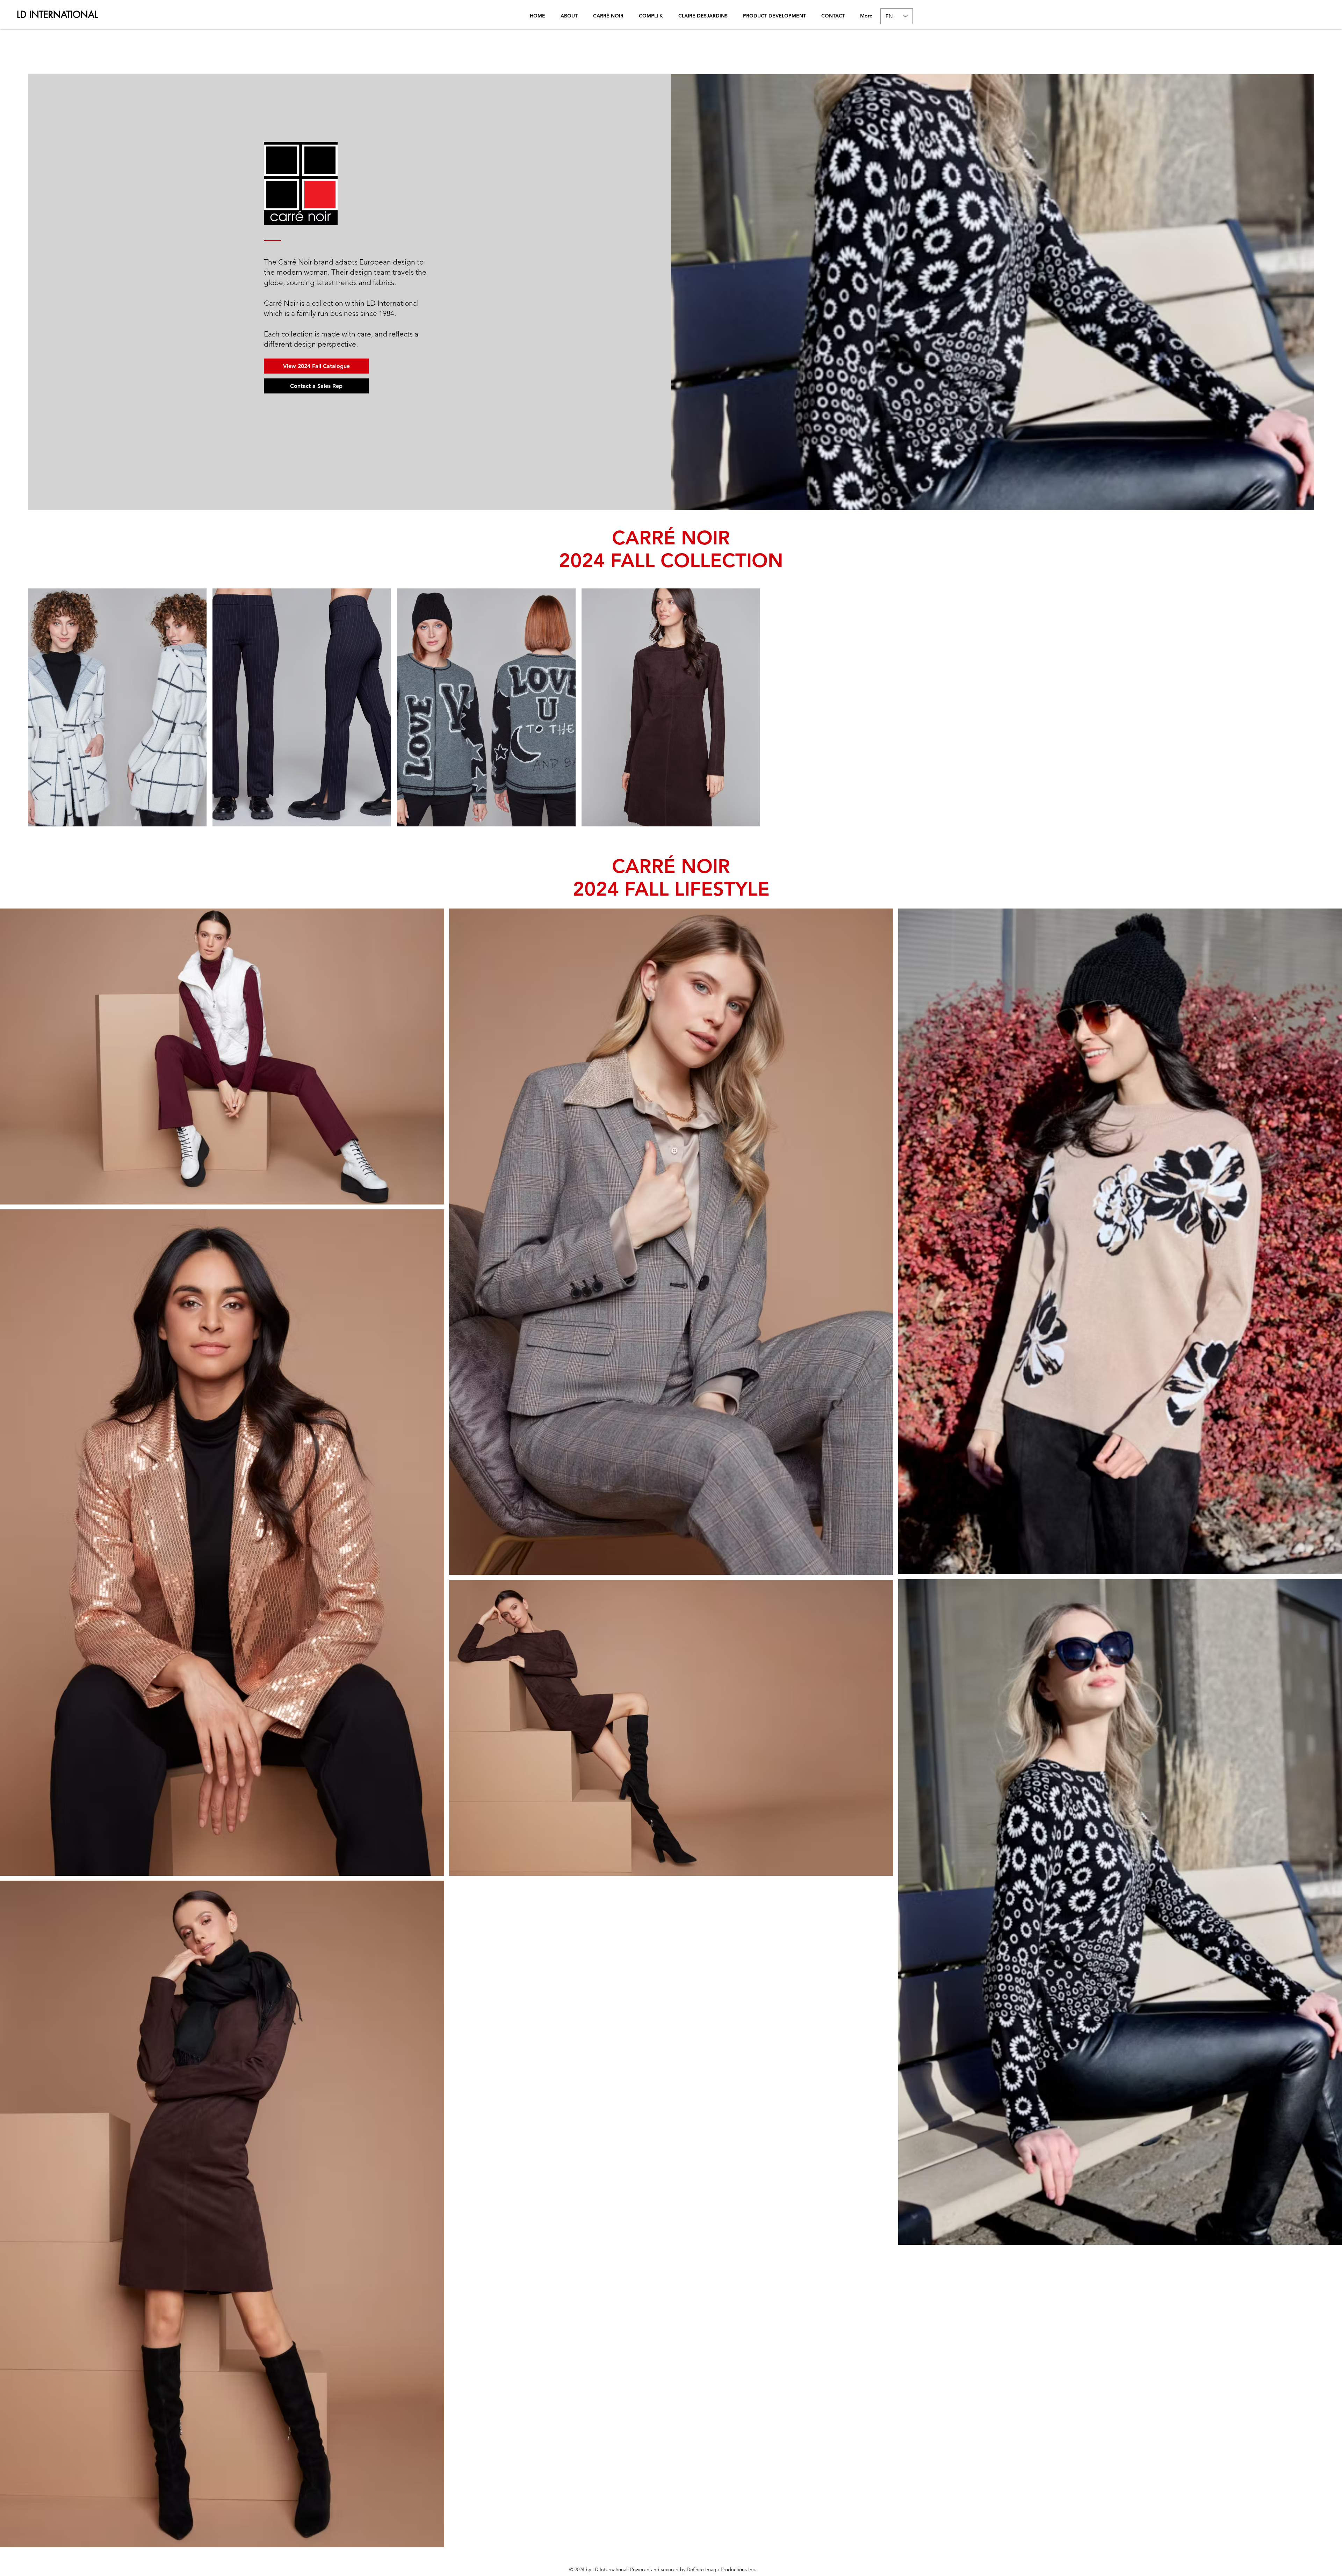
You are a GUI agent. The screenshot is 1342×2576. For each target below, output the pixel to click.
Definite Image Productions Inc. (721, 2569)
